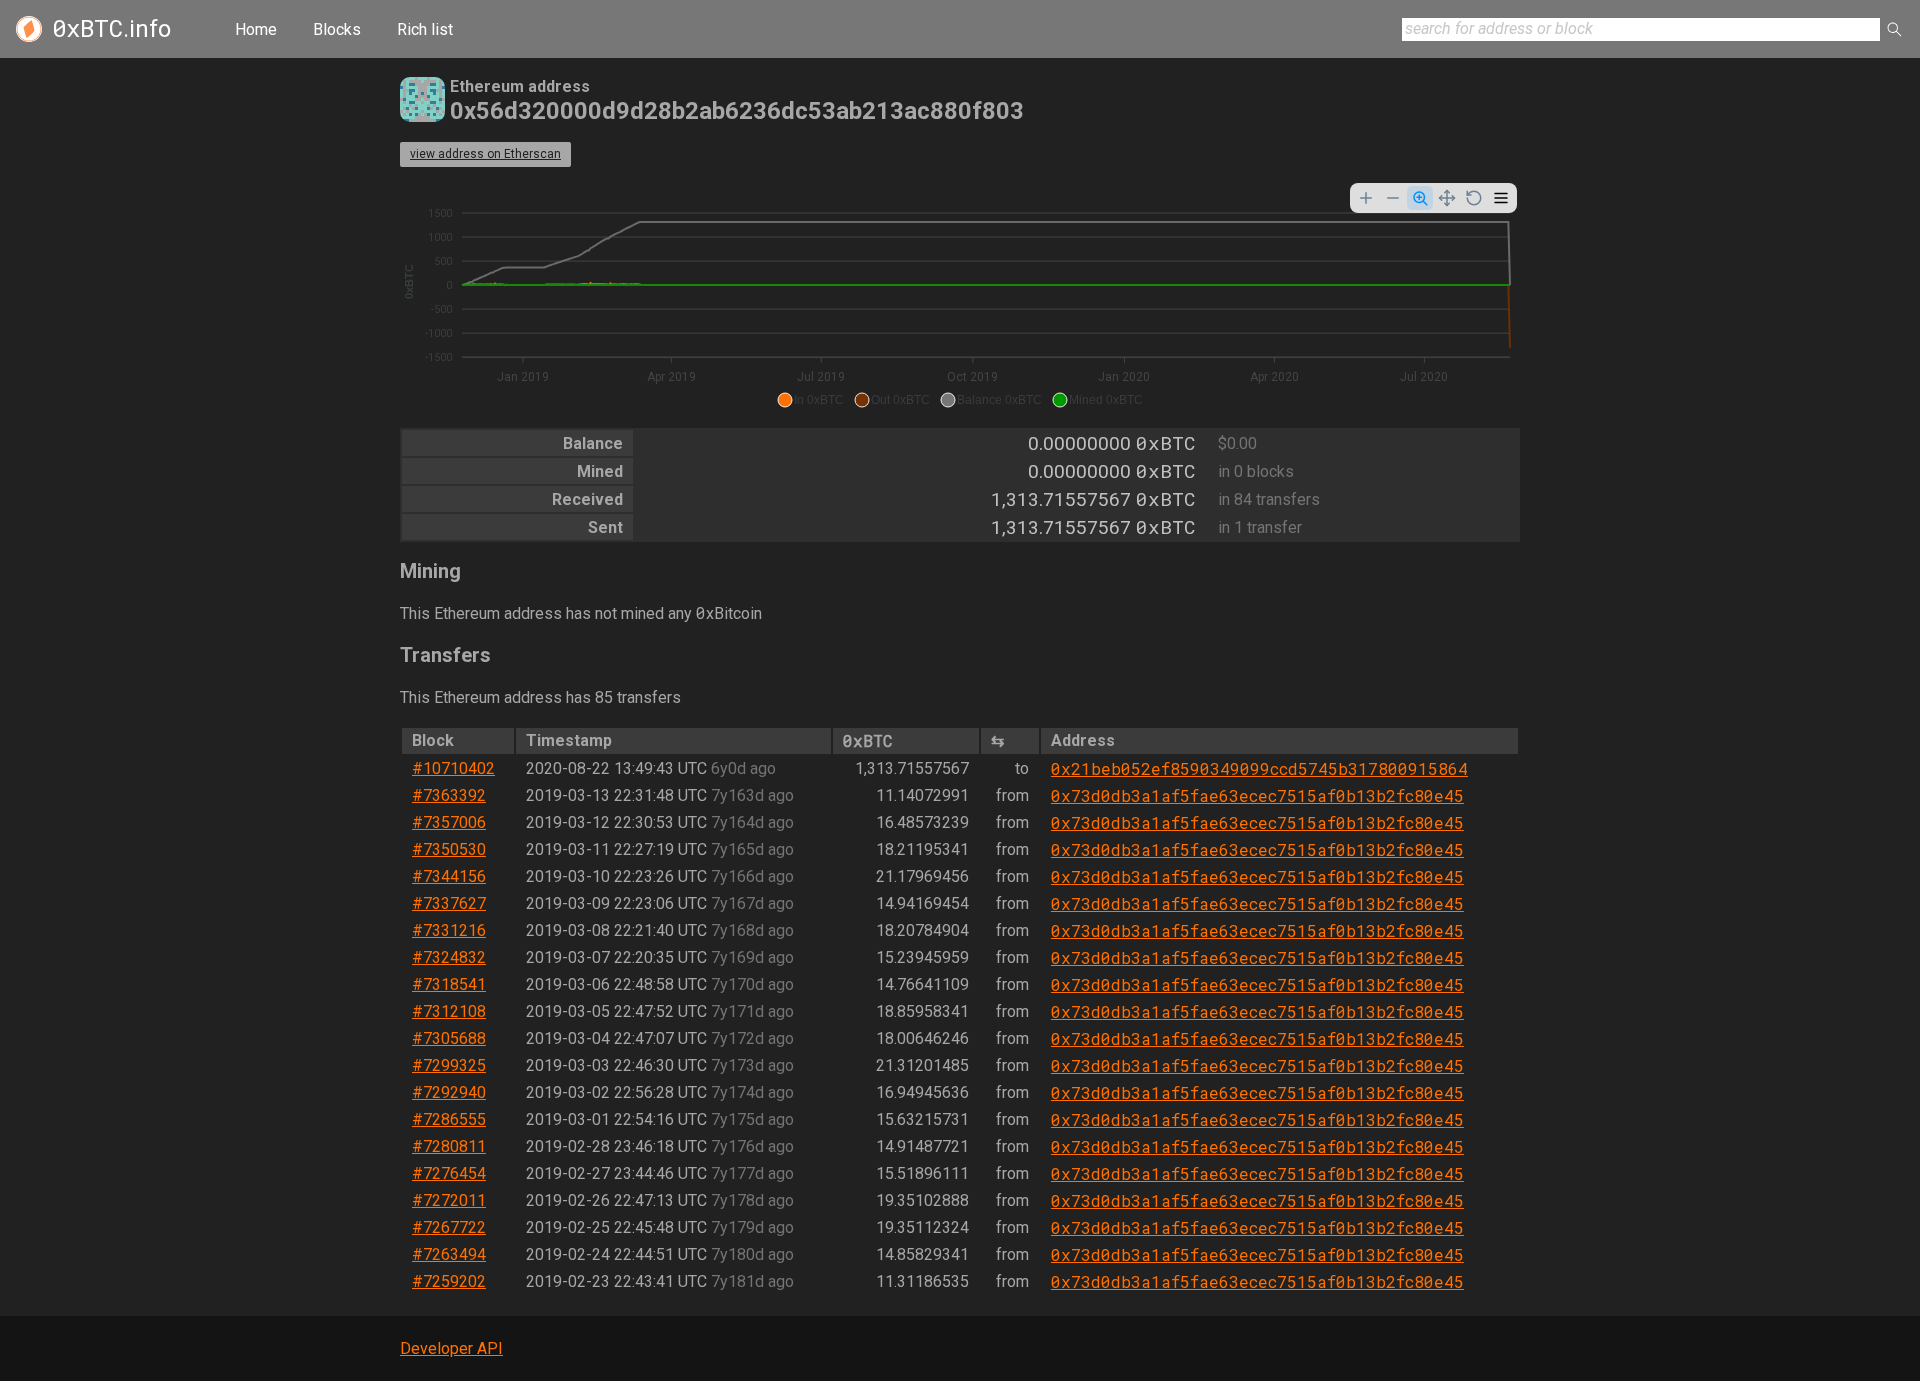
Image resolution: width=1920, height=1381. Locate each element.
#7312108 (449, 1011)
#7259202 (449, 1281)
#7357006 (449, 822)
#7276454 (449, 1173)
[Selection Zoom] (1420, 198)
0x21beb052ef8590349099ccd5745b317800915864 (1259, 768)
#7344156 (449, 876)
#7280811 (449, 1146)
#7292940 (449, 1092)
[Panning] (1447, 198)
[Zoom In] (1366, 198)
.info (111, 29)
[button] (810, 400)
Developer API (451, 1348)
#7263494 (449, 1254)
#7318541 (449, 984)
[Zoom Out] (1393, 198)
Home (256, 29)
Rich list (425, 29)
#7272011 (449, 1200)
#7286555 (449, 1119)
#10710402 (453, 768)
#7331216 (449, 930)
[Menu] (1501, 198)
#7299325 (449, 1065)
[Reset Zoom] (1474, 198)
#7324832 (449, 957)
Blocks (337, 29)
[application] (960, 298)
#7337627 (449, 903)
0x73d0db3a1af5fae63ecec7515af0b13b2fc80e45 (1257, 795)
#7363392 (449, 795)
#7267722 (449, 1227)
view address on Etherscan (485, 154)
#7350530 (449, 849)
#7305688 (449, 1038)
